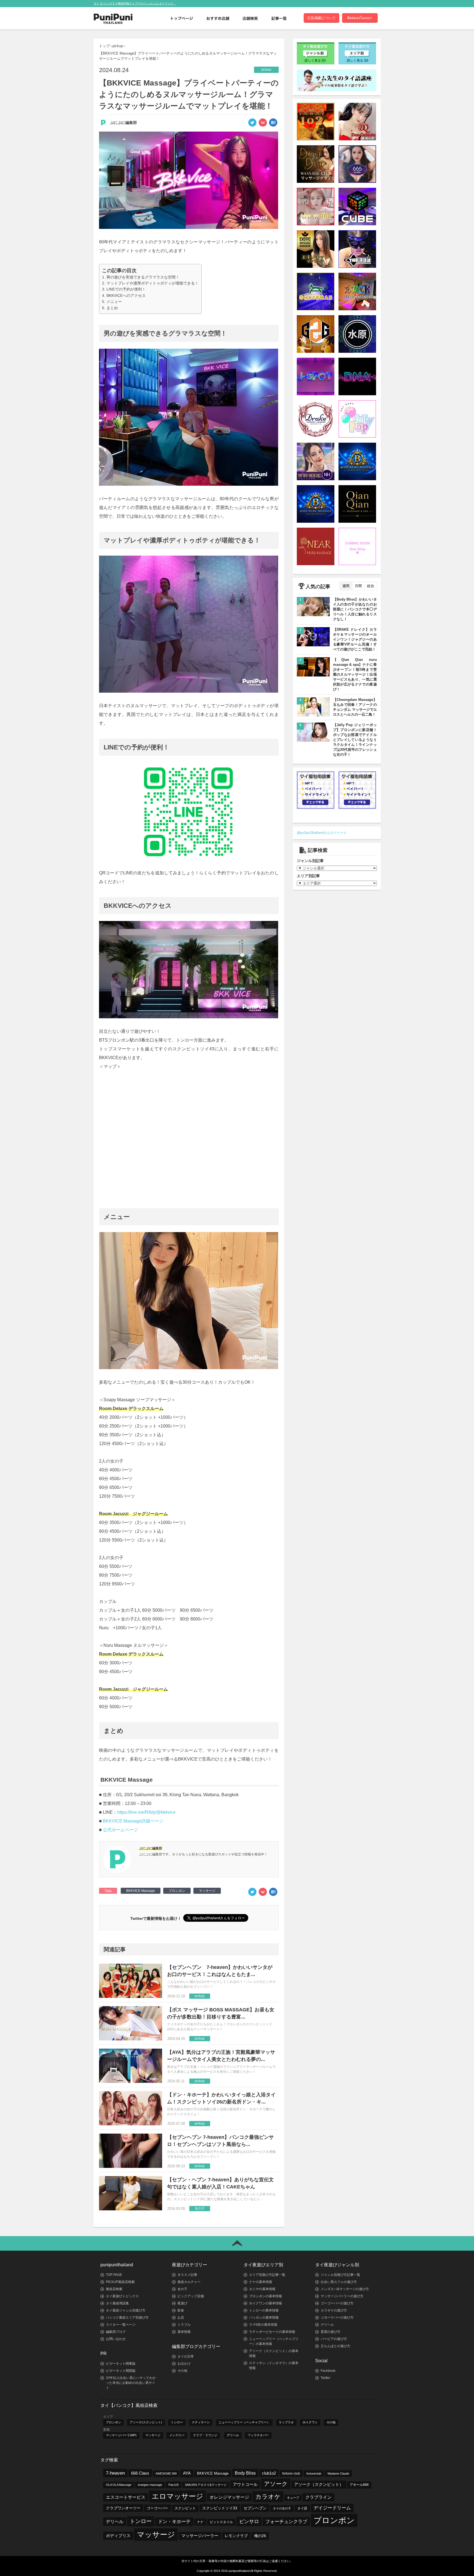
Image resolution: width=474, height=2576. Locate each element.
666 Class (140, 2473)
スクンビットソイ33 (220, 2508)
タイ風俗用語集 (117, 2303)
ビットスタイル (221, 2522)
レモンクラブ (236, 2536)
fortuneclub (314, 2473)
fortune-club (291, 2473)
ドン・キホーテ (174, 2522)
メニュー (114, 302)
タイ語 (302, 2508)
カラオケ (268, 2497)
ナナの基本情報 (261, 2282)
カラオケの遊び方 (334, 2310)
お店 (181, 2318)
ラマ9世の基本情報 (263, 2325)
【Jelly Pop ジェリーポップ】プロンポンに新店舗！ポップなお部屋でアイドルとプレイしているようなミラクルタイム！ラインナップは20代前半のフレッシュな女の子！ (355, 740)
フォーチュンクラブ (286, 2521)
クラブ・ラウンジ (205, 2435)
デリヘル (327, 2325)
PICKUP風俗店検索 (120, 2282)
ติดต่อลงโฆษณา (360, 18)
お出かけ (184, 2364)
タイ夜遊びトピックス (122, 2296)
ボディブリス (118, 2536)
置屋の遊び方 (331, 2332)
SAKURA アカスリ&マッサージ (206, 2485)
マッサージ (207, 1891)
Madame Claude (338, 2473)
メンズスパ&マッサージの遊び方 (345, 2289)
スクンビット (185, 2508)
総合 (371, 586)
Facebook (328, 2371)
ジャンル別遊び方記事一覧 (340, 2275)
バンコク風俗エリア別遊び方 (127, 2318)
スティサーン (201, 2422)
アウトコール (245, 2484)
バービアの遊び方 (334, 2339)
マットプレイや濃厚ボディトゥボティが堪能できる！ (153, 283)
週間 (346, 586)
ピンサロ (249, 2521)
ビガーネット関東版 (121, 2364)
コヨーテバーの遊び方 (337, 2318)
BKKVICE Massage (141, 1891)
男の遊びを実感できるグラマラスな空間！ (143, 277)
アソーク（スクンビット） (319, 2484)
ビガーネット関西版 (121, 2371)
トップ (104, 46)
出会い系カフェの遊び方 (339, 2282)
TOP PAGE (114, 2275)
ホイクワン (310, 2422)
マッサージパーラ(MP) (121, 2435)
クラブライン (318, 2497)
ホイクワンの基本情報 (266, 2303)
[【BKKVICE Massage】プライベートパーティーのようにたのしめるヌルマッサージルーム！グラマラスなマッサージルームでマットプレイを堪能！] (273, 124)
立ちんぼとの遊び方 (335, 2346)
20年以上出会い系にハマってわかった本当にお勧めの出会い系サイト (131, 2383)
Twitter (325, 2378)
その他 (182, 2371)
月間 (358, 586)
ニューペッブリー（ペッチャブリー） (244, 2422)
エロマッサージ (177, 2496)
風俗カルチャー (189, 2282)
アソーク (276, 2484)
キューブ (293, 2498)
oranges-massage (150, 2485)
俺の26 (260, 2536)
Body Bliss (245, 2473)
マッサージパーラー (200, 2536)
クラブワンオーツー (123, 2508)
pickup (118, 46)
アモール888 (359, 2485)
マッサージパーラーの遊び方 (342, 2296)
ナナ (200, 2522)
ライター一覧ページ (121, 2325)
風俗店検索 (114, 2289)
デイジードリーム (332, 2508)
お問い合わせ (116, 2339)
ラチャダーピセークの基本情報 (272, 2332)
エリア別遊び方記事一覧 (267, 2275)
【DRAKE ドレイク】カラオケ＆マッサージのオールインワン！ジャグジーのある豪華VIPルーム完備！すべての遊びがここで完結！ (355, 639)
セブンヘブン (255, 2508)
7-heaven (115, 2473)
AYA (187, 2473)
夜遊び (182, 2303)
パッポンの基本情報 (264, 2318)
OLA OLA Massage (119, 2485)
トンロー (177, 2422)
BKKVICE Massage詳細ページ (133, 1821)
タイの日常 (186, 2356)
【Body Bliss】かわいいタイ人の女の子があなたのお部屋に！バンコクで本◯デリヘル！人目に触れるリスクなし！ (355, 609)
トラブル (184, 2325)
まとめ (112, 308)
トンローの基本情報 (264, 2310)
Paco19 (173, 2485)
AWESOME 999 (166, 2473)
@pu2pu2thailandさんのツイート (322, 833)
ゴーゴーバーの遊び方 (337, 2303)
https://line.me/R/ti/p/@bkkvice (146, 1812)
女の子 (182, 2289)
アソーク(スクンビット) (146, 2422)
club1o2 (269, 2473)
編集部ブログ (116, 2332)
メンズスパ (177, 2435)
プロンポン (177, 1891)
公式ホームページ (120, 1830)
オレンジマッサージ (229, 2497)
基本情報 (184, 2332)
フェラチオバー (258, 2435)
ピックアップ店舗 (191, 2296)
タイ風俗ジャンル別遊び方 (126, 2310)
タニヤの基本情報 (262, 2289)
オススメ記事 (187, 2275)
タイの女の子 (282, 2508)
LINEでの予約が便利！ (126, 289)
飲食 (181, 2310)
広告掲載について (321, 18)
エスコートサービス (126, 2497)
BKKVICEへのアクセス (126, 295)
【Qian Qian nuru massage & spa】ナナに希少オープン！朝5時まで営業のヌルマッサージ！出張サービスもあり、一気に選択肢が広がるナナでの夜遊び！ (355, 674)
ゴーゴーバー (157, 2508)
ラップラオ (286, 2422)
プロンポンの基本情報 (266, 2296)
